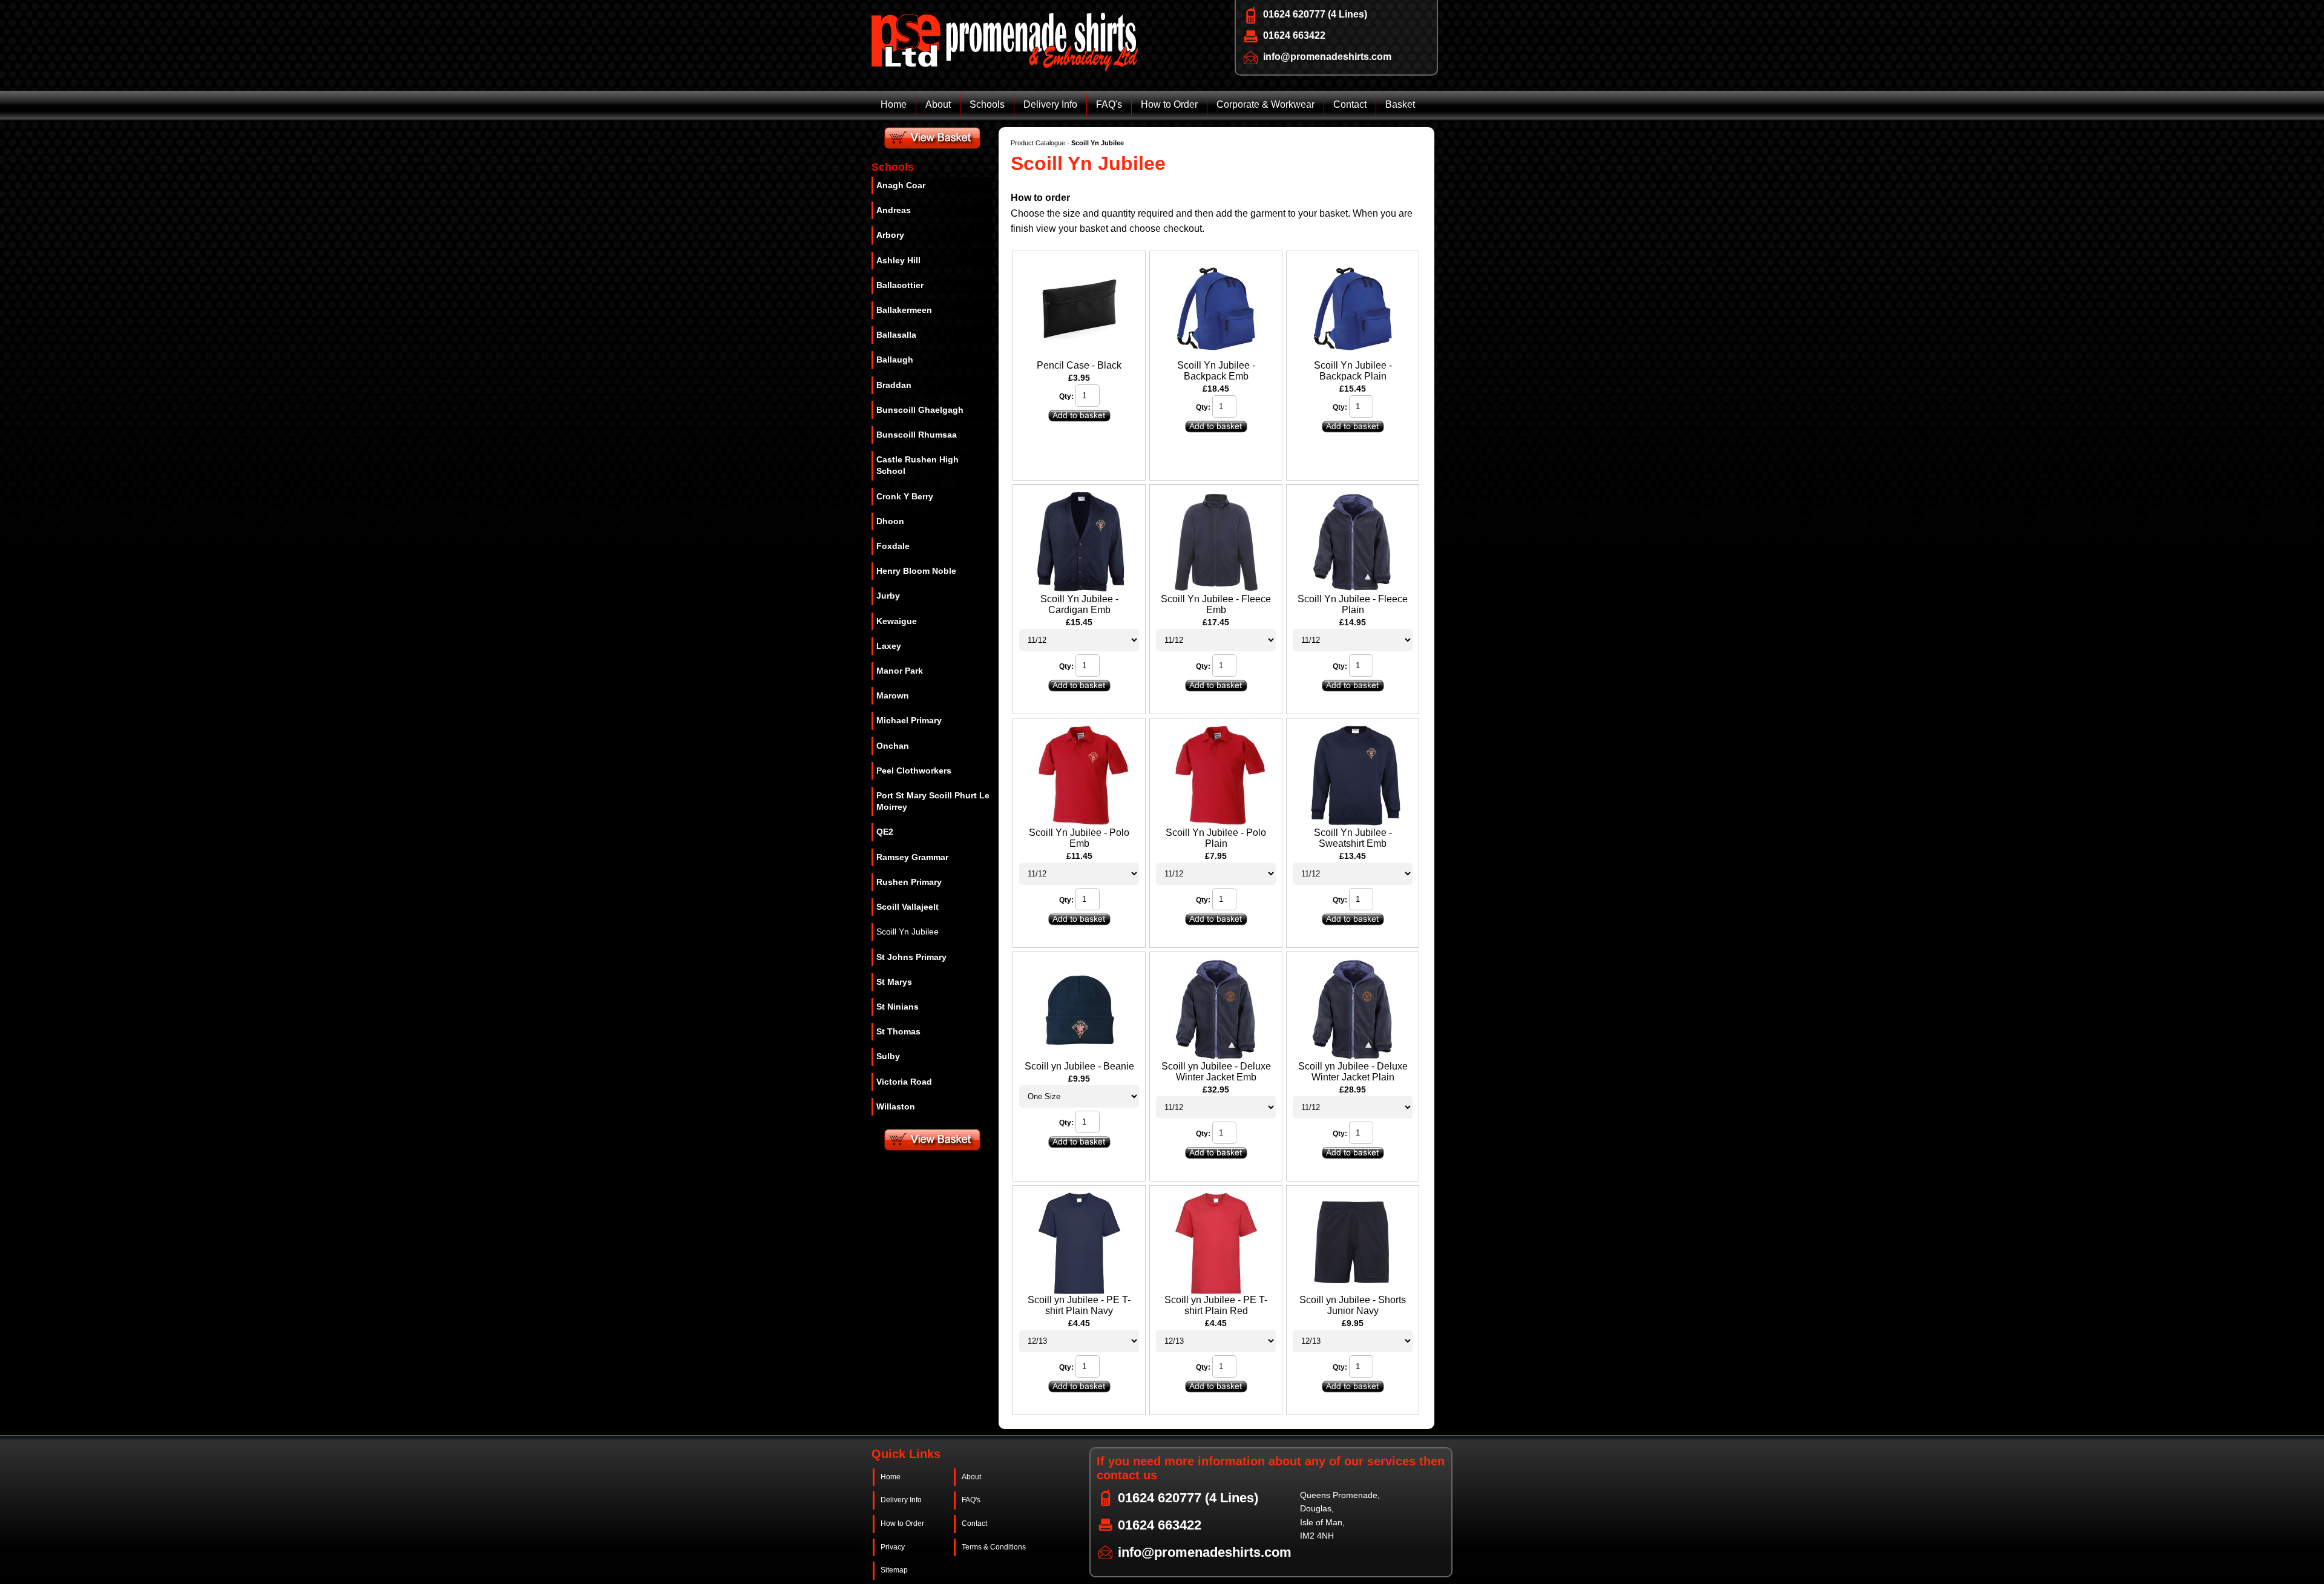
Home (894, 104)
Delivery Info (1050, 104)
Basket (1400, 104)
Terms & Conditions (994, 1547)
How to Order (1169, 104)
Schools (987, 104)
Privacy (893, 1547)
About (938, 104)
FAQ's (1109, 104)
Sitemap (894, 1570)
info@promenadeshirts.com (1327, 57)
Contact (1350, 104)
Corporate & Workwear (1265, 104)
